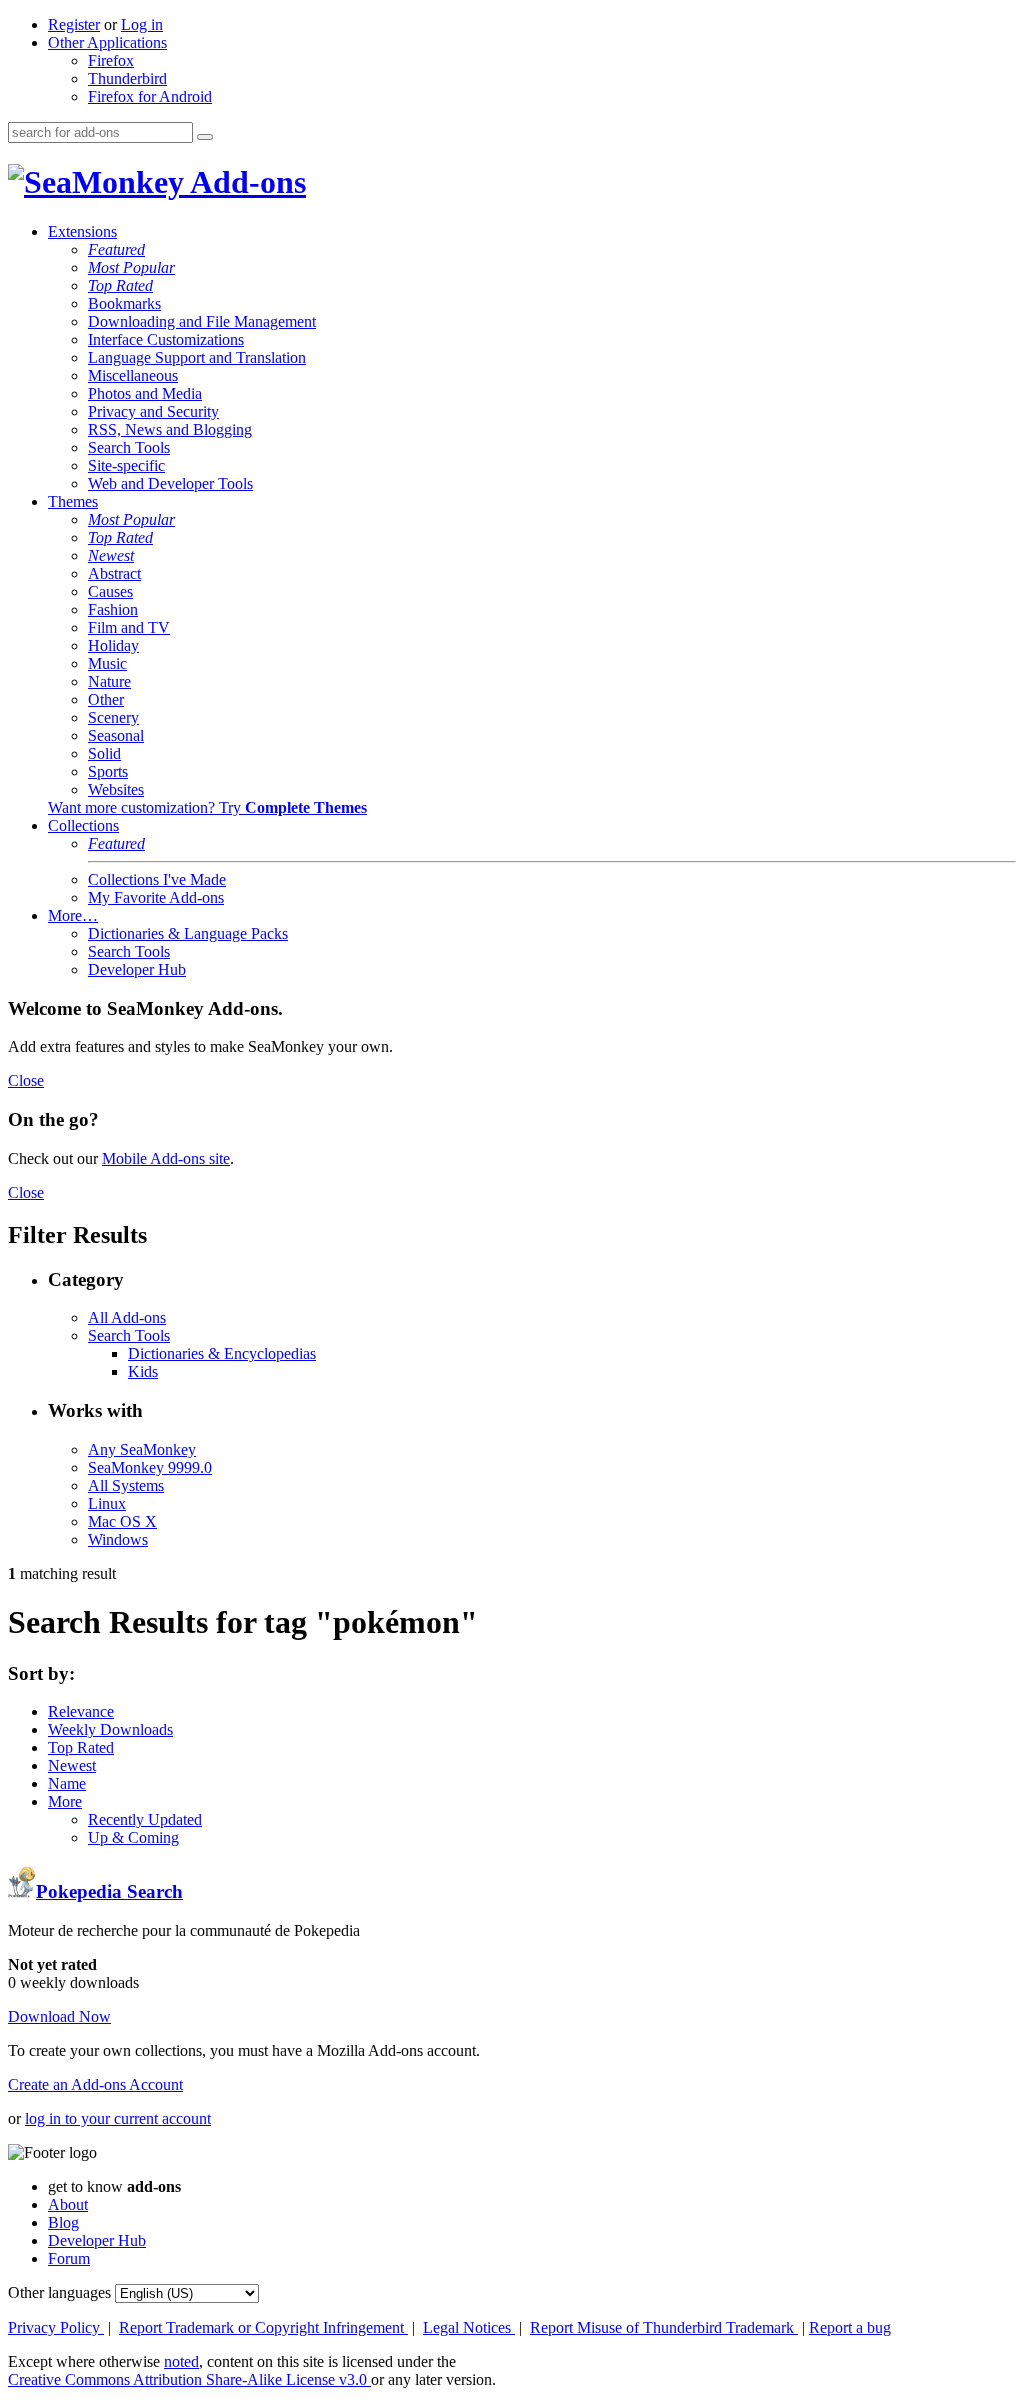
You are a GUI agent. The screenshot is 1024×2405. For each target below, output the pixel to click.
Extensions (82, 231)
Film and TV (129, 627)
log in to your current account (118, 2118)
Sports (108, 771)
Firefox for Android (150, 96)
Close (26, 1080)
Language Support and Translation (197, 357)
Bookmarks (124, 303)
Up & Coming (133, 1837)
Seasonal (116, 735)
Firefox (111, 60)
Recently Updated (145, 1819)
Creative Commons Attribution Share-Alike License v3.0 (189, 2379)
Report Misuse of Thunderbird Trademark (664, 2327)
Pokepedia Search (109, 1891)
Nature (109, 681)
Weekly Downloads (110, 1729)
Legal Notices (469, 2327)
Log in (142, 24)
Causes (110, 591)
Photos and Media (145, 393)
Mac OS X (122, 1521)
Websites (116, 789)
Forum (69, 2258)
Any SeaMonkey (142, 1449)
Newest (111, 555)
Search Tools (129, 447)
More (65, 1801)
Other (106, 699)
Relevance (81, 1711)
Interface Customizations (166, 339)
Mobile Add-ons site (166, 1158)
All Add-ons (127, 1317)
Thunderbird (127, 78)
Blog (63, 2222)
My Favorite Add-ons (156, 897)
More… (73, 915)
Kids (143, 1371)
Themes (73, 501)
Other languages (59, 2292)
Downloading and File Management (202, 321)
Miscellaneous (133, 375)
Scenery (113, 717)
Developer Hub (137, 969)
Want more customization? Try (207, 807)
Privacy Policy (56, 2327)
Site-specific (126, 465)
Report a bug (850, 2327)
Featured (116, 249)
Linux (107, 1503)
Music (107, 663)
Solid (104, 753)
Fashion (113, 609)
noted (181, 2361)
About (68, 2204)
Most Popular (131, 267)
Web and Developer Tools (170, 483)
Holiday (113, 645)
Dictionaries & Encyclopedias (222, 1353)
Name (67, 1783)
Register (74, 24)
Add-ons (245, 182)
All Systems (126, 1485)
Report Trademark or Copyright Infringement (263, 2327)
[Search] (205, 137)
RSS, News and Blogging (170, 429)
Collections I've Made (157, 879)
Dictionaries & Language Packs (188, 933)
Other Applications (107, 42)
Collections (83, 825)
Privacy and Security (153, 411)
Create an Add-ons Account (95, 2084)
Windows (118, 1539)
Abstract (114, 573)
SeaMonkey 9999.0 (150, 1467)
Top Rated (120, 285)
